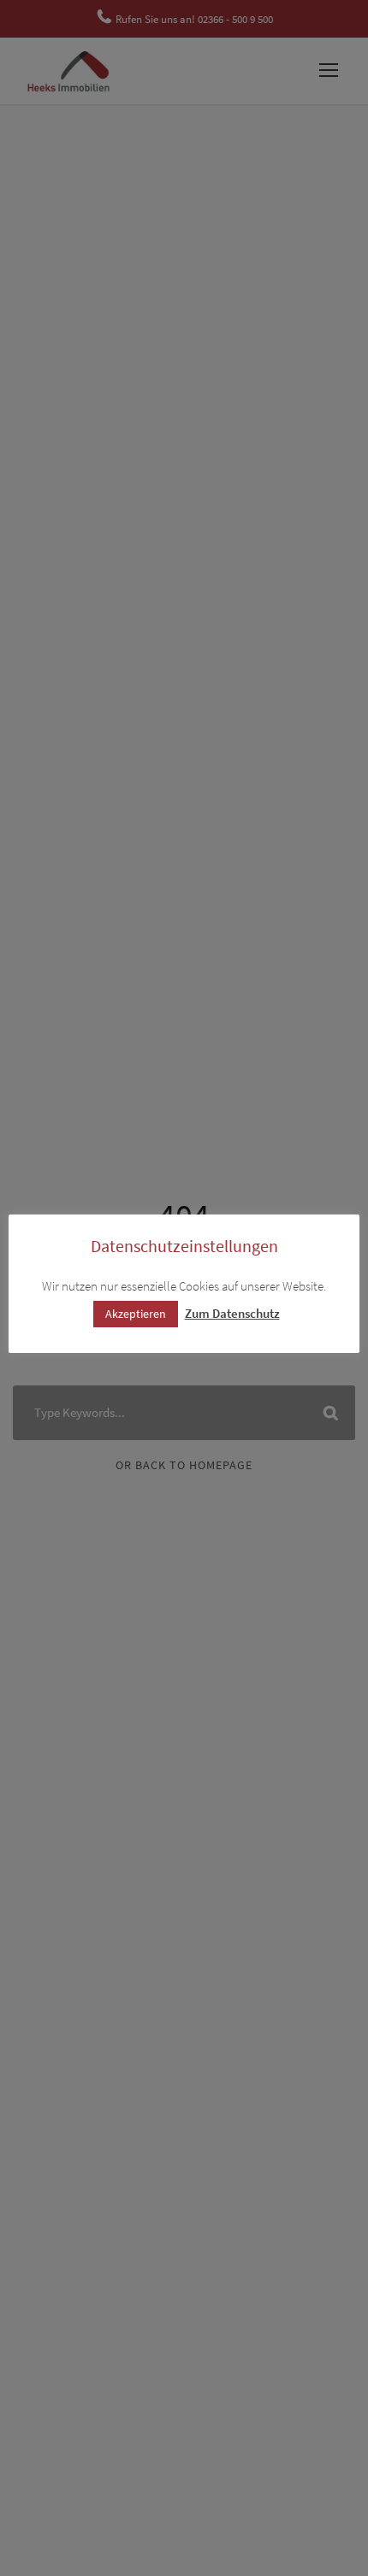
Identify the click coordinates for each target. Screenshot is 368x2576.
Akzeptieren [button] (136, 1314)
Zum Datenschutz (232, 1313)
